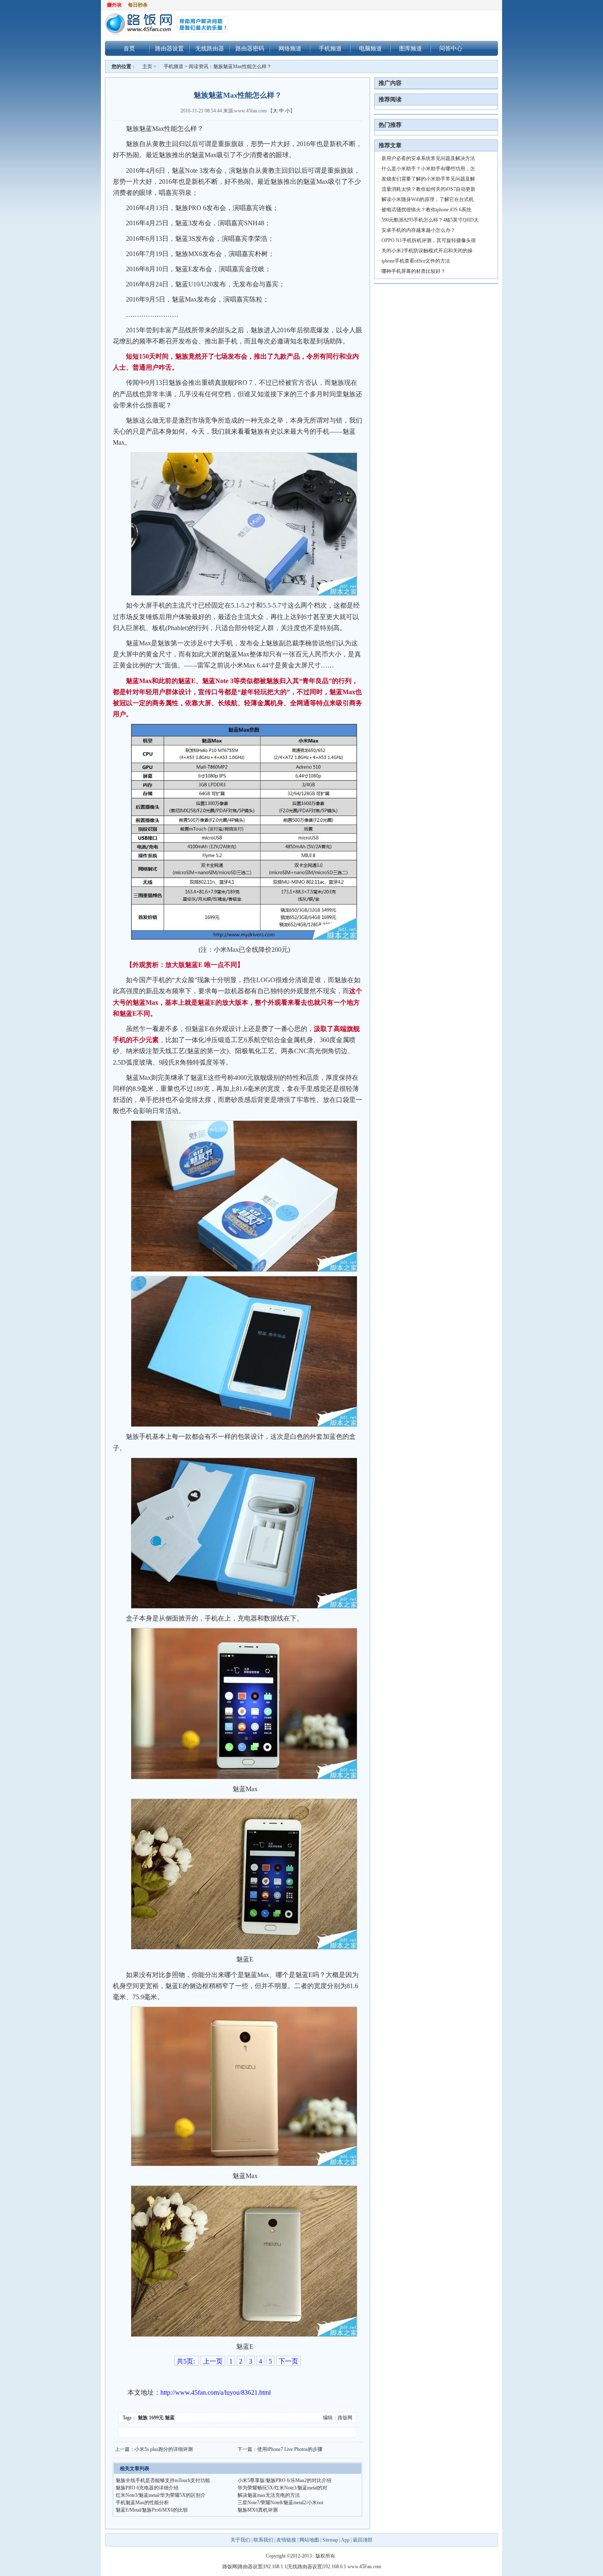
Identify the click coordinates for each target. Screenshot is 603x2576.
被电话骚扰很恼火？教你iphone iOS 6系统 (426, 210)
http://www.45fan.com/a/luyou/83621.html (216, 2392)
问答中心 (451, 48)
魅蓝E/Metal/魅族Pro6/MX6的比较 (152, 2510)
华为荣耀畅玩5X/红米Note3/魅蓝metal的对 (282, 2488)
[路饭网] (173, 25)
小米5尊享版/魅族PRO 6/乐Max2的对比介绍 (284, 2480)
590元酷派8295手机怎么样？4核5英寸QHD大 (430, 220)
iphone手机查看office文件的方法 (416, 261)
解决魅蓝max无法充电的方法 (269, 2495)
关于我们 (241, 2540)
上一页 (213, 2361)
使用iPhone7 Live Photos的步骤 (290, 2449)
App (345, 2540)
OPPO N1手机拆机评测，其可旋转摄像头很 (429, 240)
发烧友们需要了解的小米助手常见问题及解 (428, 179)
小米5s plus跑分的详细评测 (164, 2449)
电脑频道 (370, 48)
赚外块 (114, 5)
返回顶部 (363, 2540)
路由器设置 (169, 48)
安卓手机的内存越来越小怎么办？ (418, 230)
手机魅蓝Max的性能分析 (142, 2503)
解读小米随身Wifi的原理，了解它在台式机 (428, 199)
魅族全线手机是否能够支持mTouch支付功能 (163, 2480)
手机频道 (330, 48)
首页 (129, 48)
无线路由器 (210, 48)
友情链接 (286, 2540)
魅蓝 (170, 2418)
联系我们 (263, 2540)
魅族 (143, 2418)
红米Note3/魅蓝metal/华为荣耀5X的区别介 (161, 2495)
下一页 (288, 2361)
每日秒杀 (138, 5)
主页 (147, 66)
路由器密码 (250, 48)
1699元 (156, 2418)
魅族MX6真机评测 (258, 2510)
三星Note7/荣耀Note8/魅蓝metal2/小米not (280, 2503)
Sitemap (330, 2540)
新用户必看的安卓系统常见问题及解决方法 (428, 158)
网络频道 (290, 48)
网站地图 (309, 2540)
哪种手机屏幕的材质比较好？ (413, 271)
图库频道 (411, 48)
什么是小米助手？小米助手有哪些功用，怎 (428, 169)
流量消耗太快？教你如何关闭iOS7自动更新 (428, 189)
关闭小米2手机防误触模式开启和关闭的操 (427, 251)
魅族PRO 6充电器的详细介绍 (147, 2488)
